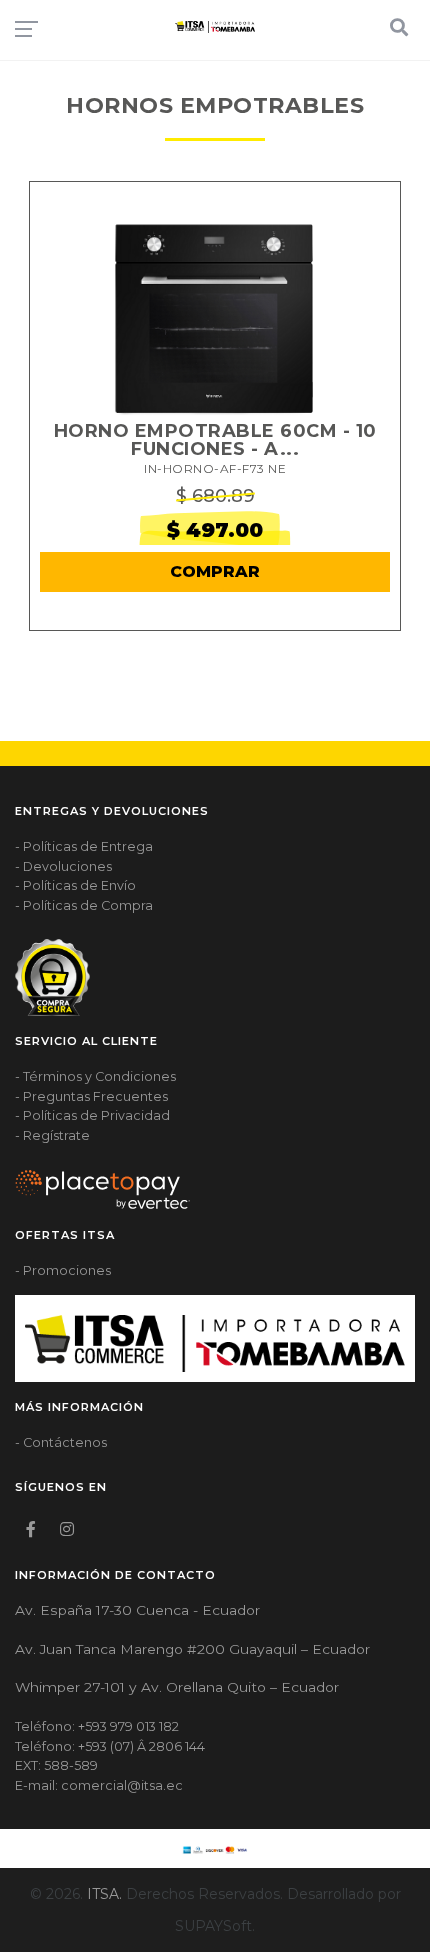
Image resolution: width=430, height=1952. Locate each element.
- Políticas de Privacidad (92, 1115)
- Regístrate (52, 1135)
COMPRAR (215, 571)
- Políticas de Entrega (84, 846)
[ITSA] (215, 26)
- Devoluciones (63, 866)
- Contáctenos (61, 1442)
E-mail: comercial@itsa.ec (99, 1785)
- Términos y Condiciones (95, 1076)
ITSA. (104, 1894)
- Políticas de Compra (84, 905)
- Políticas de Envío (75, 885)
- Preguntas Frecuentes (91, 1096)
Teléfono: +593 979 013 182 (97, 1726)
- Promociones (63, 1270)
